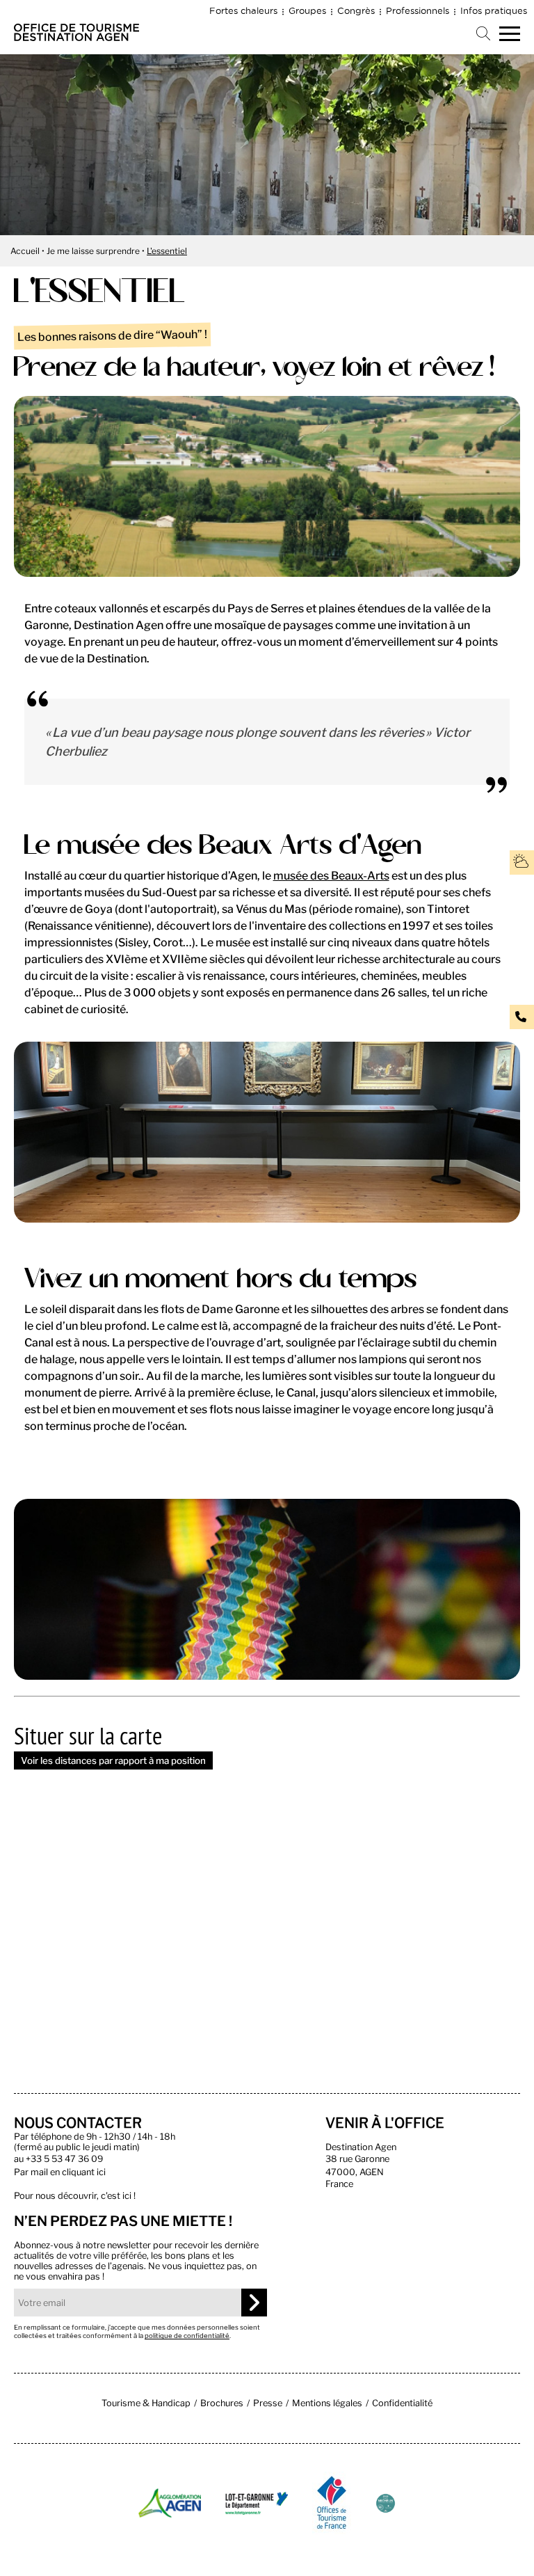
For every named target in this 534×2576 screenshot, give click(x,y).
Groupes (307, 10)
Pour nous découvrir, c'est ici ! (75, 2196)
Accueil (25, 251)
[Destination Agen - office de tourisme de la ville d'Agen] (76, 37)
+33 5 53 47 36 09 (64, 2159)
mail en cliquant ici (68, 2172)
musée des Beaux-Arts (331, 876)
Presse (268, 2403)
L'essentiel (167, 251)
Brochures (222, 2403)
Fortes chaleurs (243, 10)
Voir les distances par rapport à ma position (113, 1760)
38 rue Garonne (357, 2159)
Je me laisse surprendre (93, 251)
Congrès (356, 10)
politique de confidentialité (187, 2336)
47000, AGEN (355, 2172)
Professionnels (418, 10)
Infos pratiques (494, 10)
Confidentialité (402, 2403)
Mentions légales (327, 2403)
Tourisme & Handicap (146, 2403)
